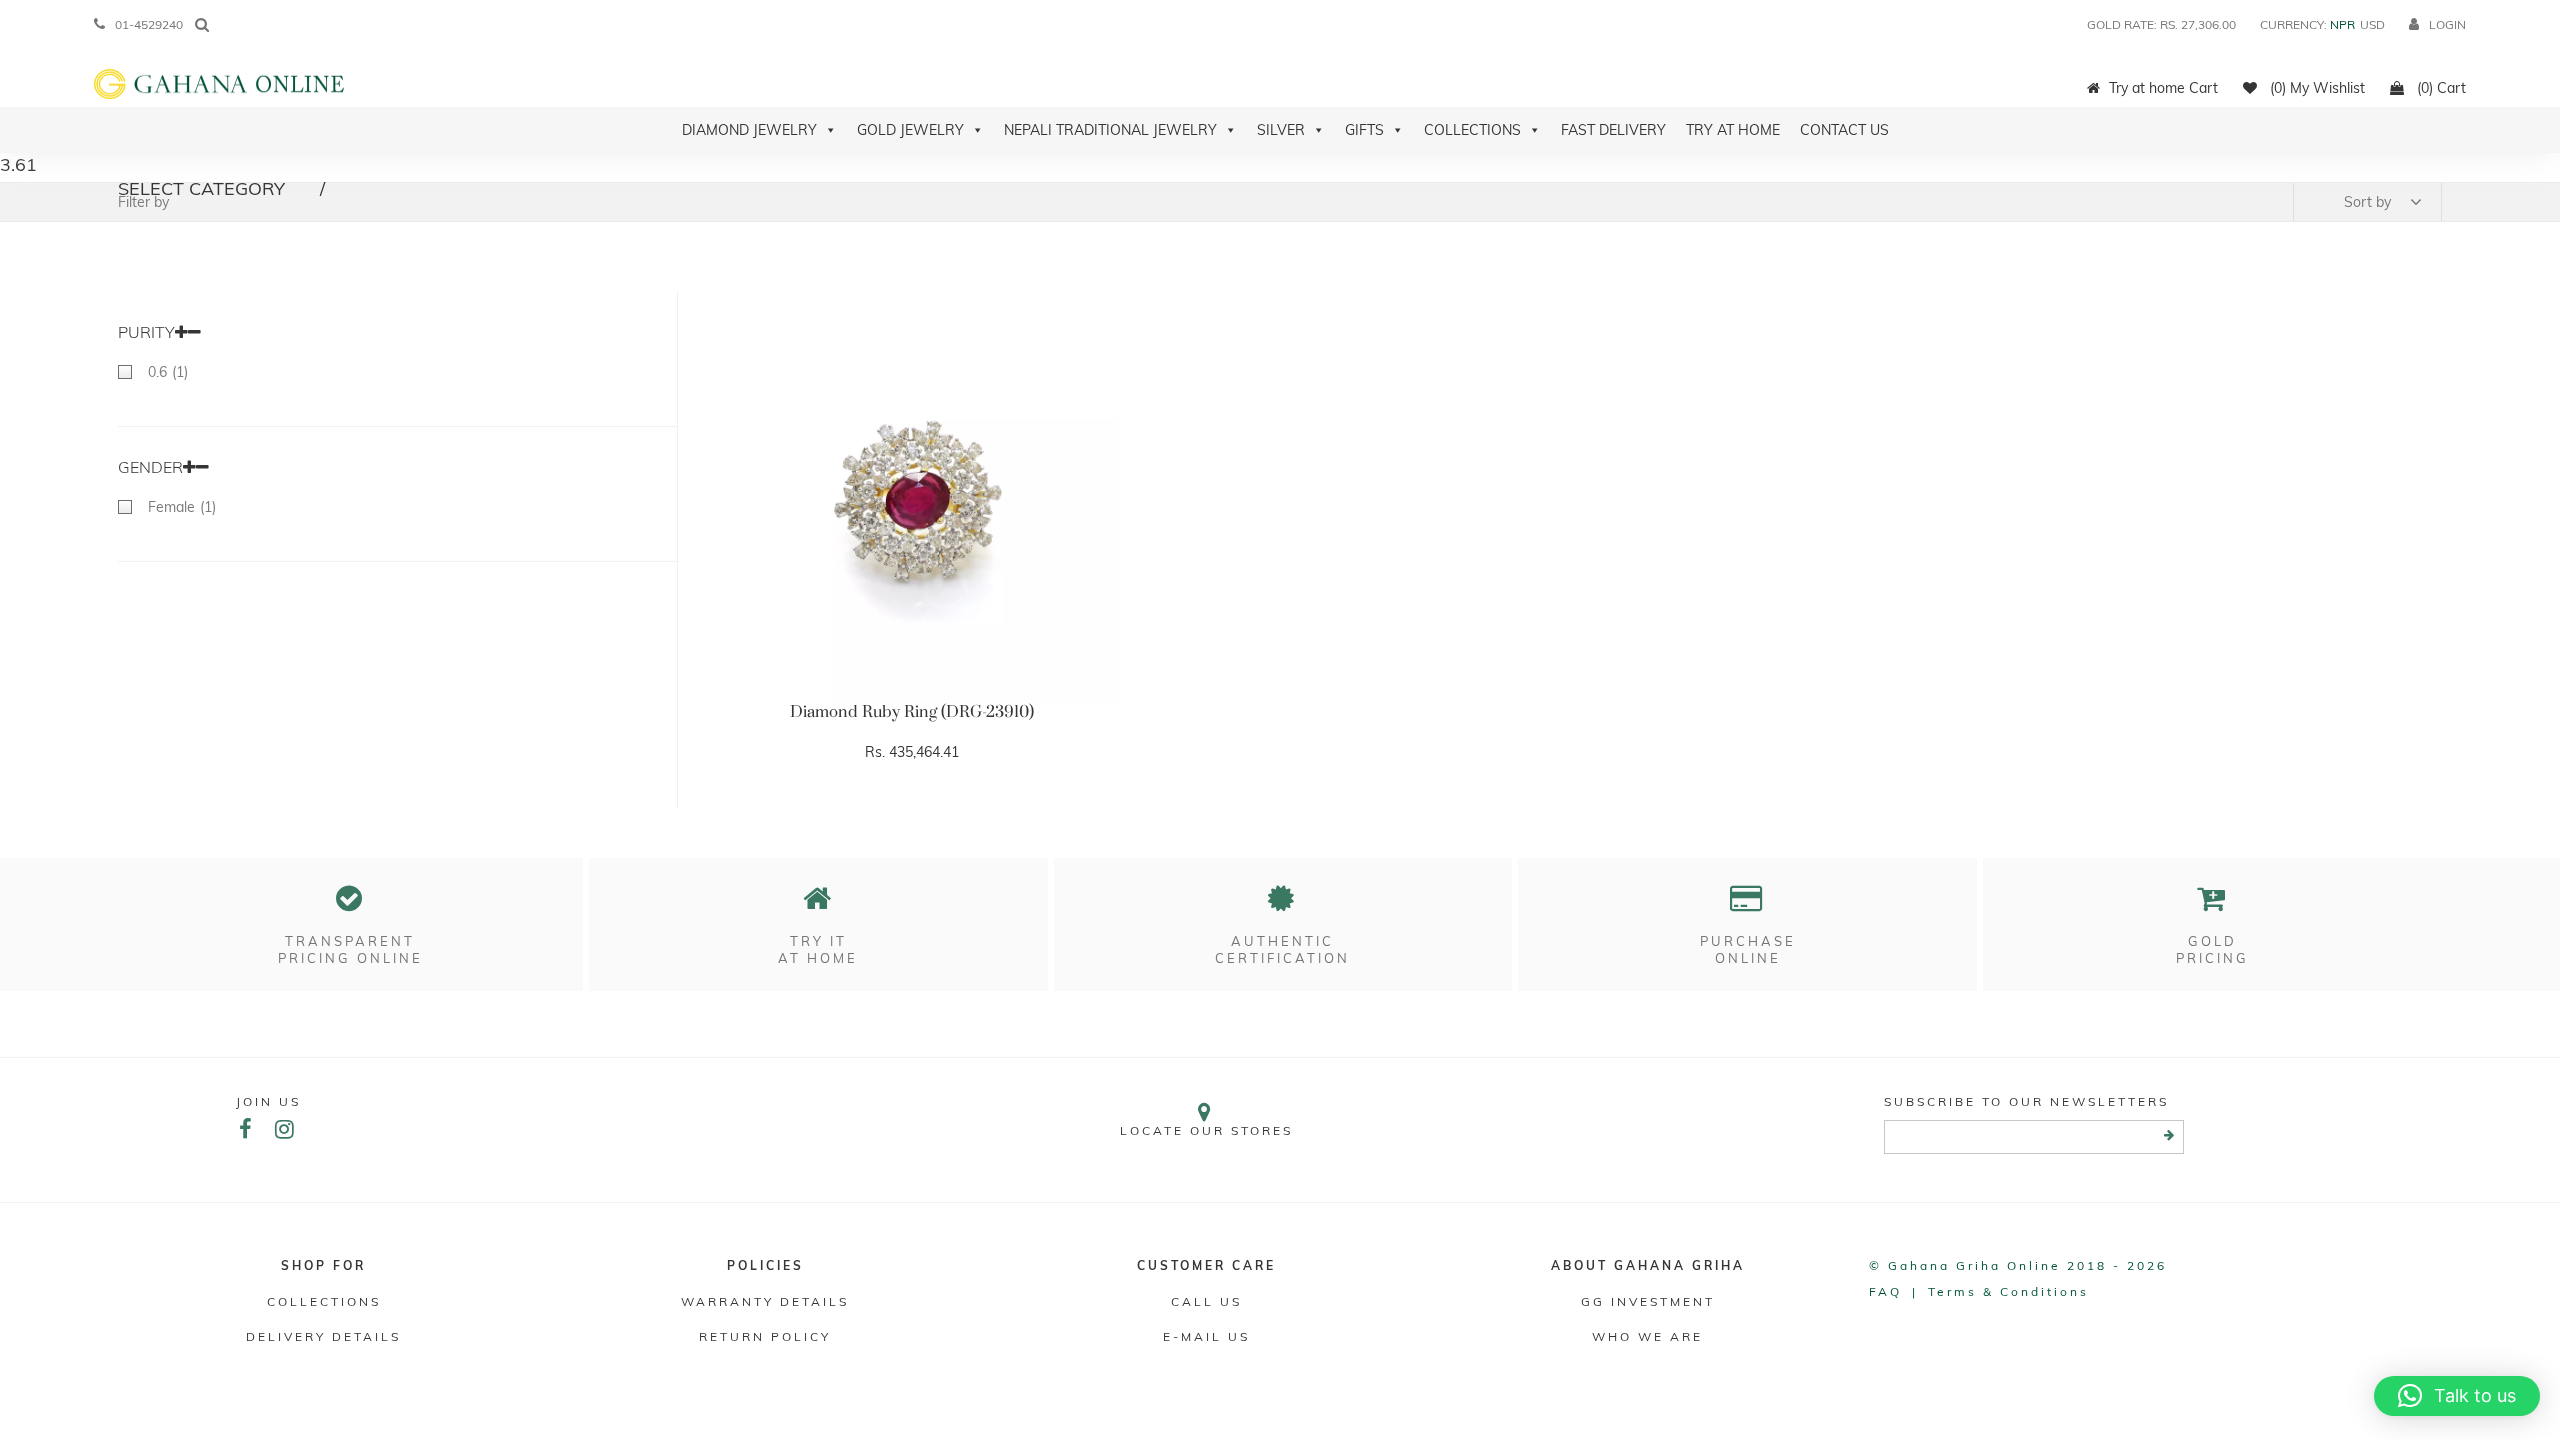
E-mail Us (1206, 1336)
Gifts (1364, 130)
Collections (1472, 130)
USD (2372, 24)
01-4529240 (149, 24)
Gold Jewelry (910, 130)
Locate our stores (1206, 1130)
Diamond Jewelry (749, 130)
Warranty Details (765, 1301)
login (2447, 24)
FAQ (1885, 1291)
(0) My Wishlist (2315, 88)
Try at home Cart (2163, 88)
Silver (1281, 130)
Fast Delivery (1613, 130)
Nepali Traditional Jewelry (1110, 130)
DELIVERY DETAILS (323, 1336)
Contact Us (1844, 130)
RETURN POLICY (765, 1336)
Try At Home (1733, 130)
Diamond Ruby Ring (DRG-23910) (912, 712)
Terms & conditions (2008, 1291)
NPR (2342, 24)
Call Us (1206, 1301)
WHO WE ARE (1647, 1336)
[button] (2457, 1396)
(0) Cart (2439, 88)
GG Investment (1648, 1301)
